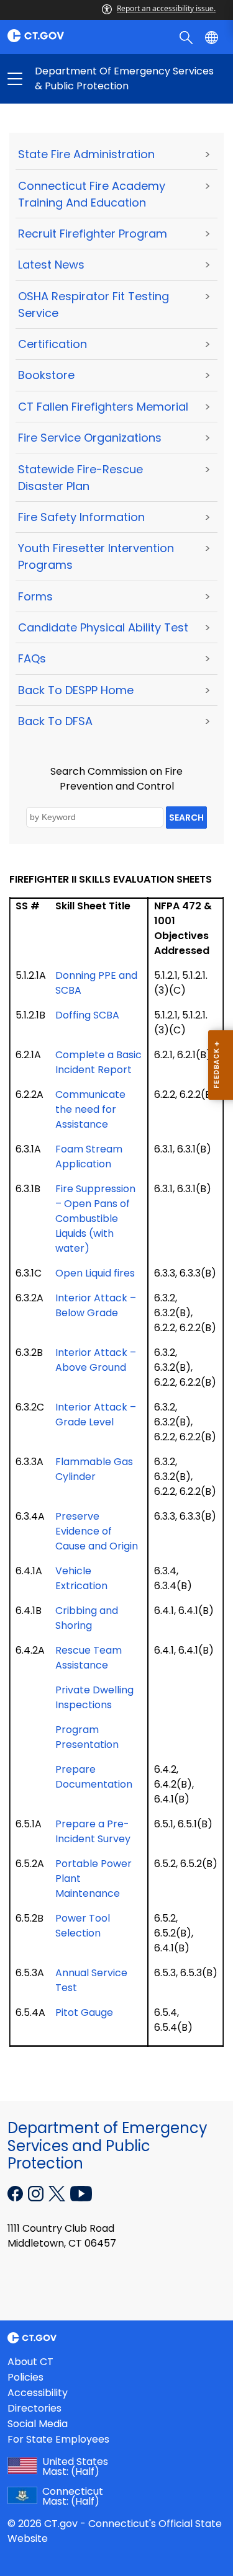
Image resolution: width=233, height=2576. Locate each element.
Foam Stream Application (89, 1157)
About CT (30, 2362)
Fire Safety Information (81, 517)
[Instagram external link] (37, 2193)
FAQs (32, 658)
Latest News (51, 265)
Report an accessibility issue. (166, 8)
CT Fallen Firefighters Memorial (103, 407)
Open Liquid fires (95, 1273)
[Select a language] (213, 37)
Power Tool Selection (83, 1926)
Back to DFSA (55, 721)
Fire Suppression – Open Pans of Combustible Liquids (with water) (95, 1219)
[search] (187, 37)
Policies (25, 2377)
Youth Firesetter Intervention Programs (96, 556)
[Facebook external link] (16, 2193)
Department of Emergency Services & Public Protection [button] (66, 79)
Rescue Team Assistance (89, 1658)
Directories (34, 2408)
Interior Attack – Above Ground (96, 1360)
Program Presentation (87, 1737)
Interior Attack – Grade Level (96, 1415)
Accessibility (38, 2393)
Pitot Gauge (84, 2012)
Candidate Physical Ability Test (103, 627)
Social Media (38, 2424)
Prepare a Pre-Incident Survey (93, 1831)
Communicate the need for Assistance (90, 1109)
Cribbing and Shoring (87, 1618)
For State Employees (58, 2439)
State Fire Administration (86, 154)
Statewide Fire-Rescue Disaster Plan (80, 478)
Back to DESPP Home (76, 690)
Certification (53, 344)
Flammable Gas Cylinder (94, 1469)
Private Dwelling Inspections (94, 1697)
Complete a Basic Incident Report (98, 1062)
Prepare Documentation (94, 1777)
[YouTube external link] (81, 2193)
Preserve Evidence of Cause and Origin (97, 1531)
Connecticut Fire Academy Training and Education (92, 194)
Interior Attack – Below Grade (96, 1305)
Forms (35, 596)
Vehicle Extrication (81, 1578)
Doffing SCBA (87, 1015)
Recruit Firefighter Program (93, 234)
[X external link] (58, 2193)
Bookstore (46, 375)
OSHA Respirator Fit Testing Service (94, 305)
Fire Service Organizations (90, 438)
